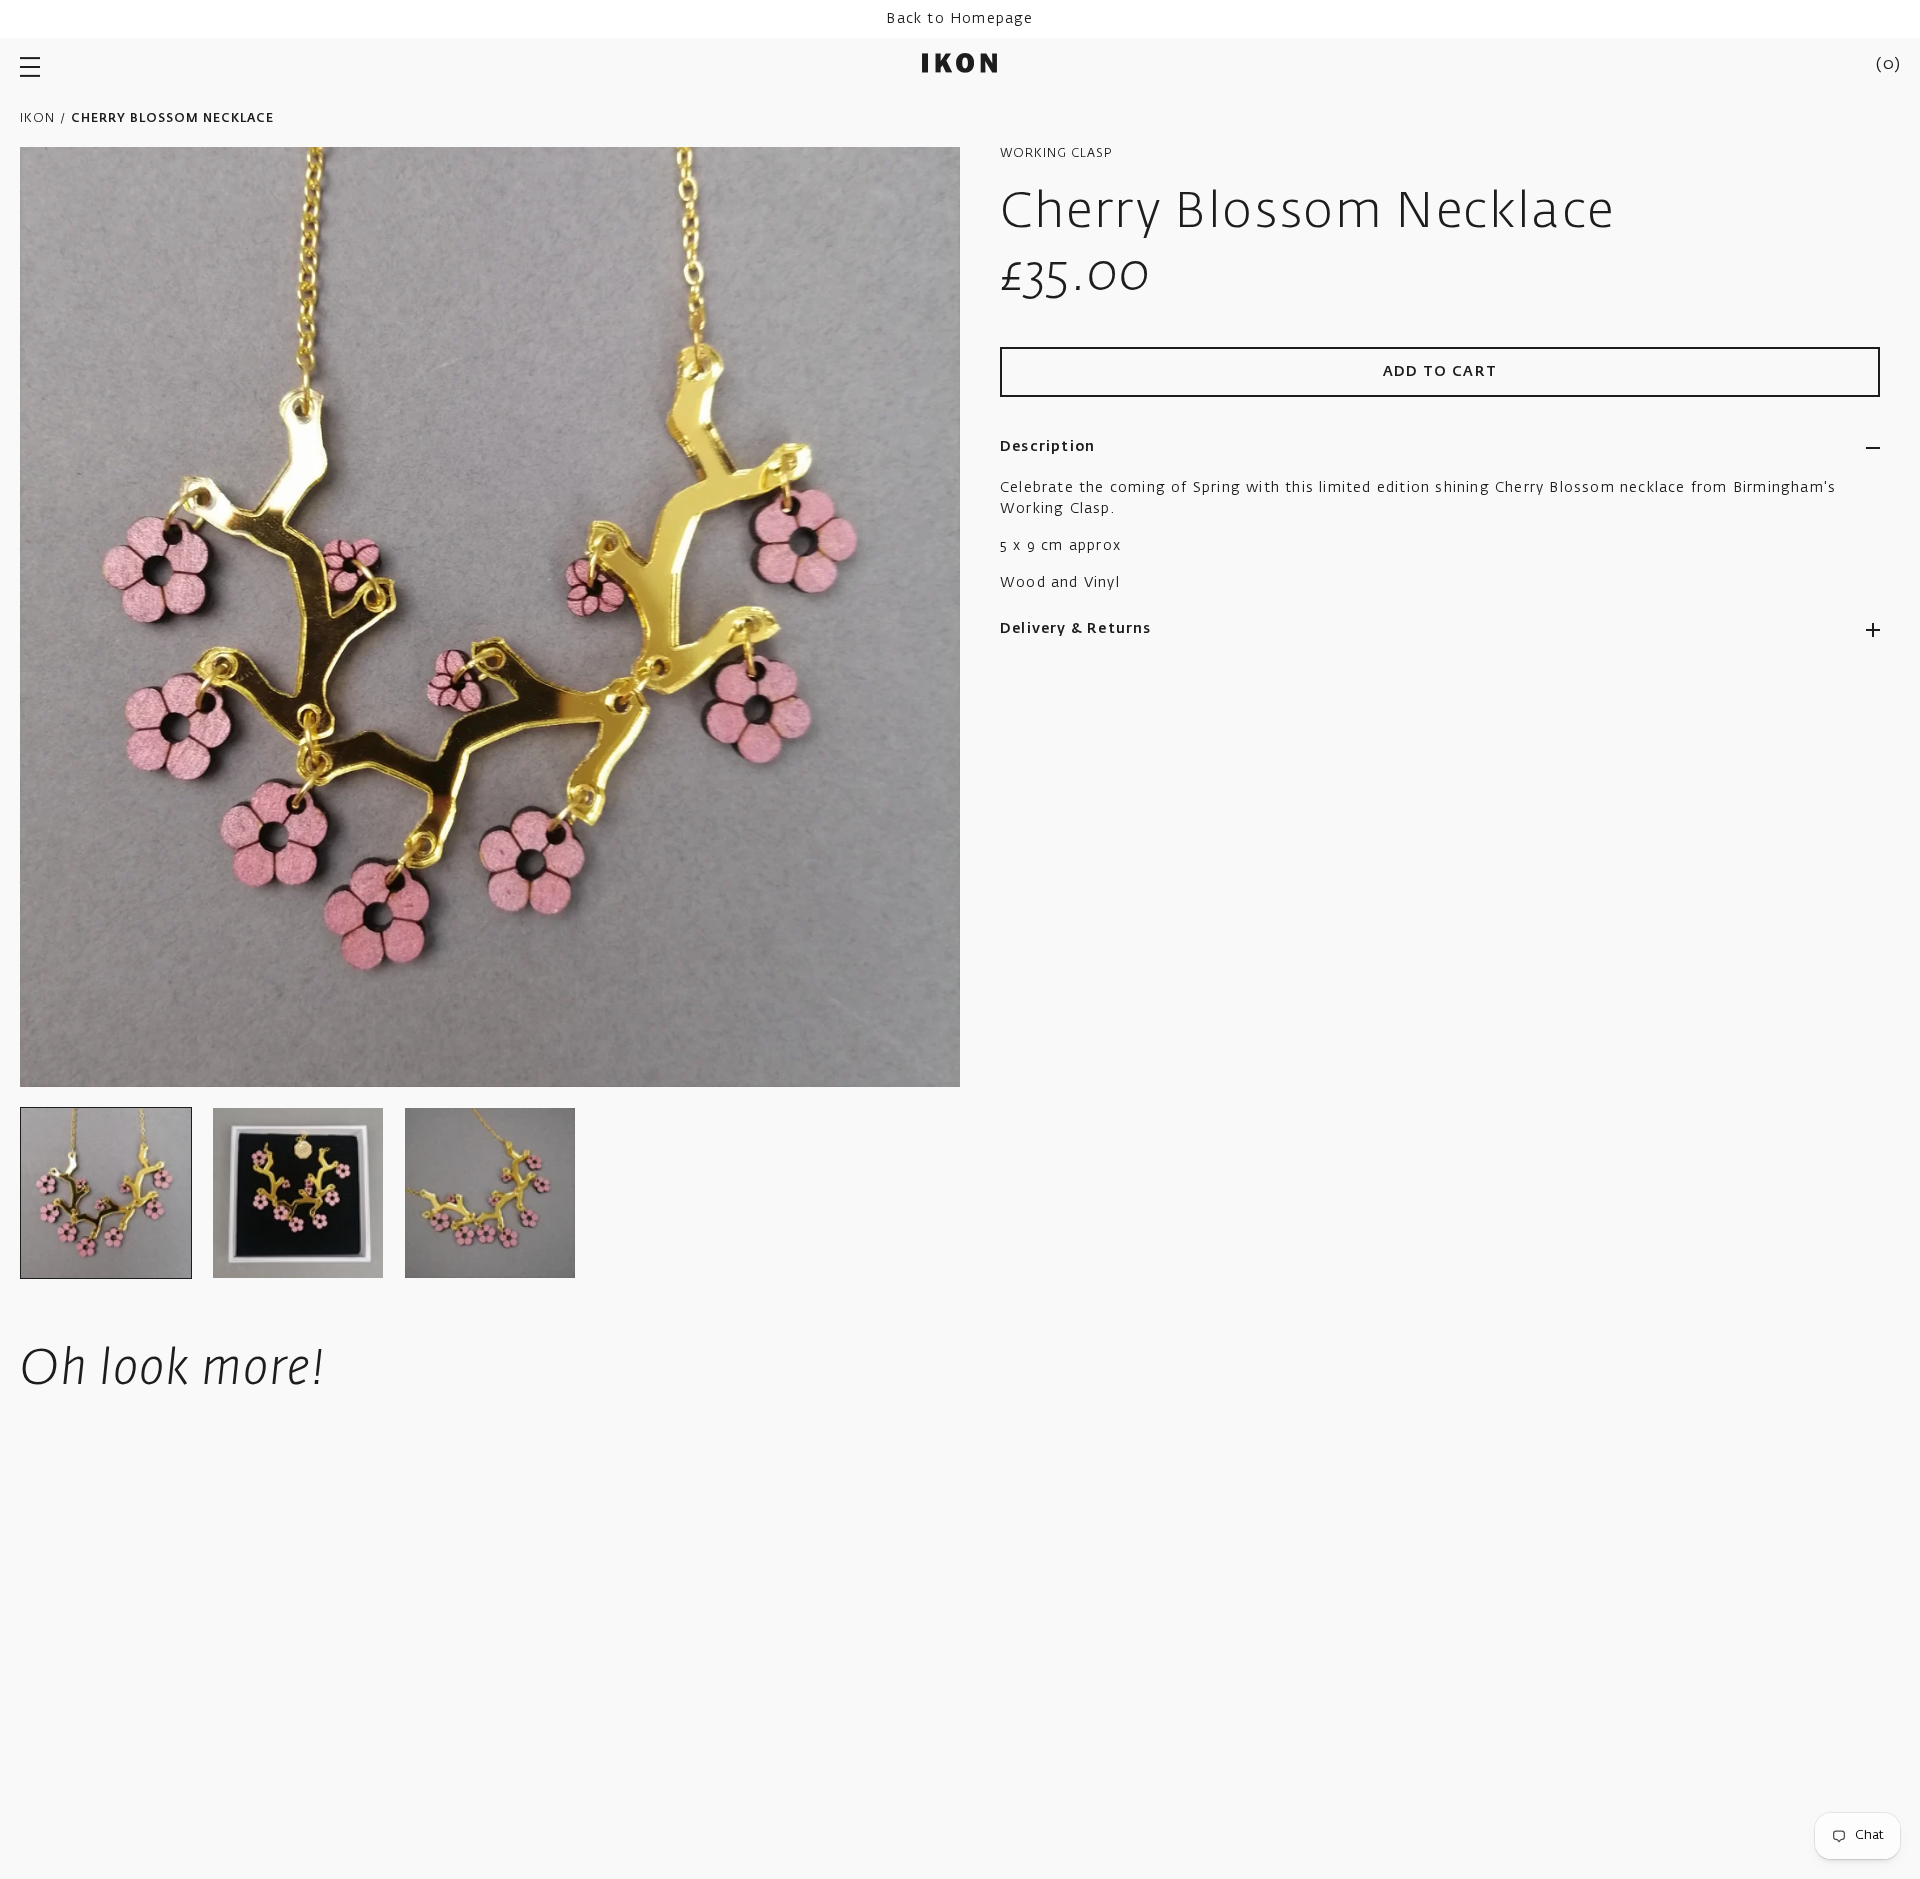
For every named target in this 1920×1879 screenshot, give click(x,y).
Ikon (37, 119)
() (1888, 65)
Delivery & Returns (1076, 629)
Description (1047, 447)
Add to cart (1440, 372)
